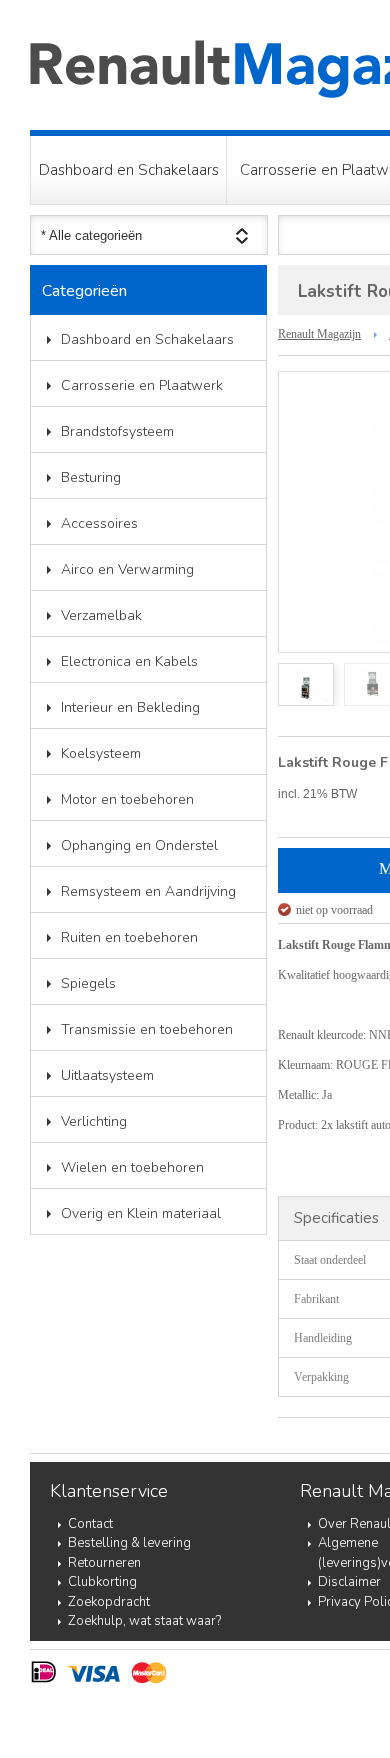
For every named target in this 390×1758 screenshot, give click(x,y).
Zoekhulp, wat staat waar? (144, 1621)
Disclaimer (349, 1582)
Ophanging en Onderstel (139, 845)
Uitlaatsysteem (107, 1075)
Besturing (91, 477)
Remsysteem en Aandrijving (148, 891)
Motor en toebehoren (127, 799)
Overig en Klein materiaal (141, 1213)
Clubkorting (102, 1582)
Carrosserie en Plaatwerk (142, 385)
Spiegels (88, 983)
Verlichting (94, 1121)
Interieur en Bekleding (130, 707)
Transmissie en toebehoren (147, 1029)
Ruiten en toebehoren (129, 937)
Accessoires (99, 523)
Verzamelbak (101, 615)
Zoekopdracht (109, 1602)
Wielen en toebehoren (132, 1167)
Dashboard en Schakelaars (129, 170)
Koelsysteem (101, 753)
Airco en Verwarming (127, 569)
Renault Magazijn (319, 334)
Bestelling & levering (129, 1543)
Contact (90, 1524)
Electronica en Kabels (129, 661)
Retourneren (104, 1563)
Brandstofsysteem (117, 431)
